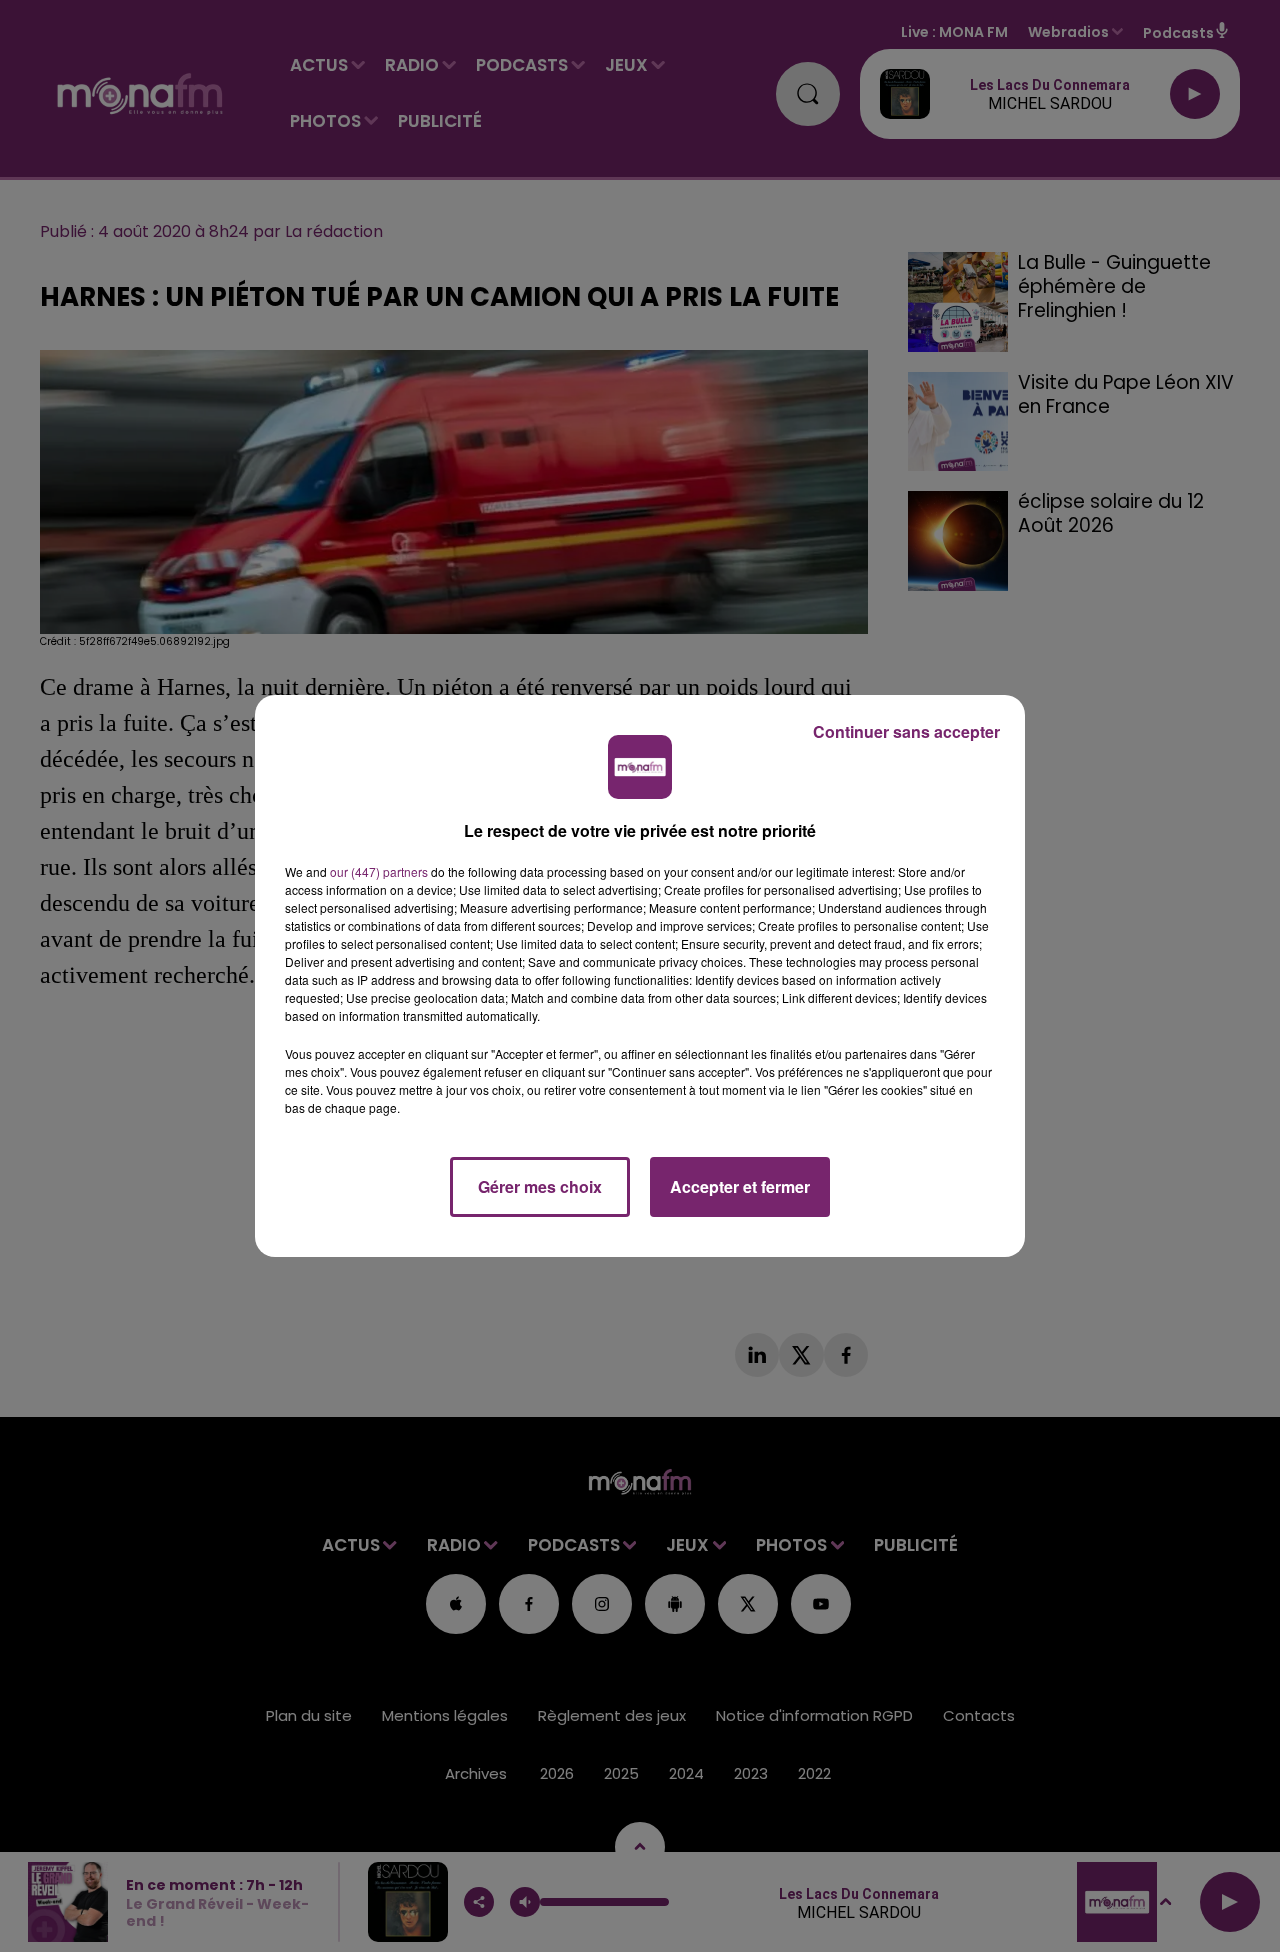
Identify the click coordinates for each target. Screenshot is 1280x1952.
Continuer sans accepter (906, 731)
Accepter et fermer (740, 1186)
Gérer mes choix (540, 1186)
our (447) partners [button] (379, 871)
